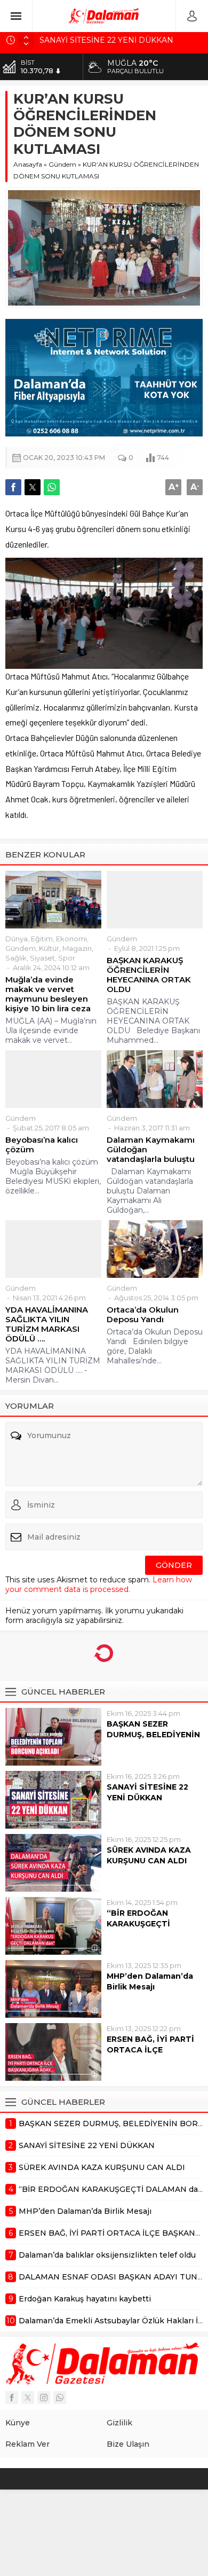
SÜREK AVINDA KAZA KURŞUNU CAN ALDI (149, 1855)
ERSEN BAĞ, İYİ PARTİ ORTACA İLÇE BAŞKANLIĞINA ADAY (150, 2050)
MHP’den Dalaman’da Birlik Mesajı (150, 1981)
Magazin (77, 948)
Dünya (17, 939)
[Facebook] (12, 2398)
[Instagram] (44, 2398)
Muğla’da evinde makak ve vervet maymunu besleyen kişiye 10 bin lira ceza (48, 994)
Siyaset (42, 958)
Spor (67, 958)
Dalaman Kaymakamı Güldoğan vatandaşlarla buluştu (151, 1150)
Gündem (62, 164)
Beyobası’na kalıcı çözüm (42, 1145)
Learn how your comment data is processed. (99, 1584)
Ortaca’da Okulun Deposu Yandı (143, 1315)
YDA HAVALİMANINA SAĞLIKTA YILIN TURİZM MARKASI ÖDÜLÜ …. (47, 1324)
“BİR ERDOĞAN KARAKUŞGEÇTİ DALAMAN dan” (138, 1924)
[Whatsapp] (60, 2398)
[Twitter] (28, 2398)
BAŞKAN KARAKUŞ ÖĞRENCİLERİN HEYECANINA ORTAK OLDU (149, 975)
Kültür (49, 948)
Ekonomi (71, 939)
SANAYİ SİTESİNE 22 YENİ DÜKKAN (147, 1792)
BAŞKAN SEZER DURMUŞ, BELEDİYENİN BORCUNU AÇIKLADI (153, 1735)
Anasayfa (28, 164)
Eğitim (42, 939)
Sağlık (16, 958)
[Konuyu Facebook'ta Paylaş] (13, 487)
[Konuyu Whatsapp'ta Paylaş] (52, 487)
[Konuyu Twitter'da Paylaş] (33, 487)
